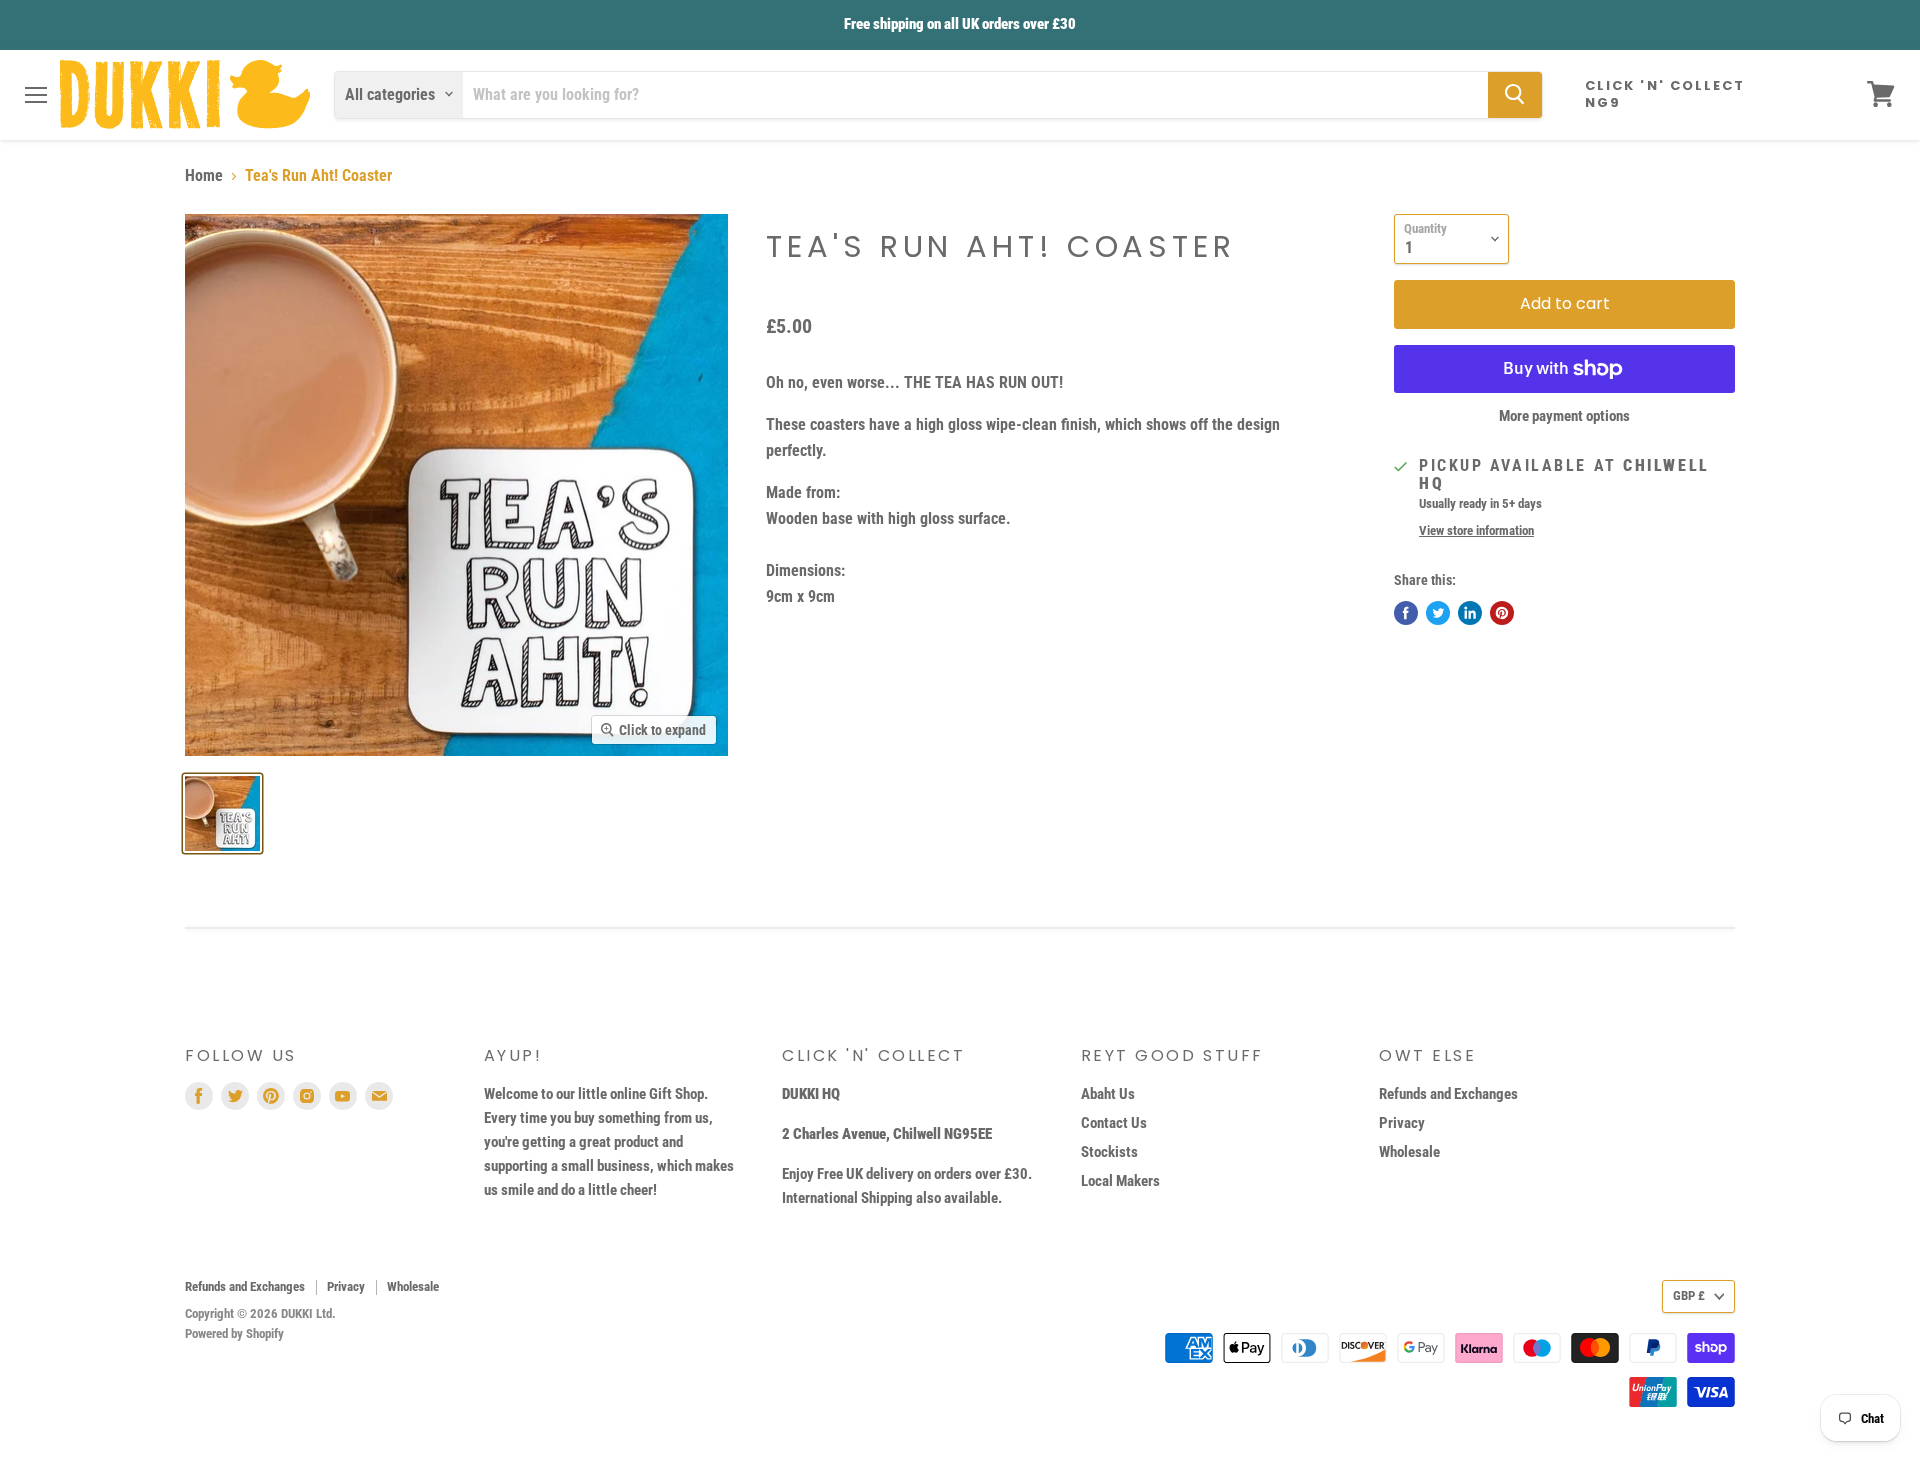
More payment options (1564, 416)
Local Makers (1120, 1181)
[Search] (1515, 94)
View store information (1476, 531)
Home (204, 176)
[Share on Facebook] (1406, 613)
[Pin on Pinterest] (1502, 613)
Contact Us (1114, 1123)
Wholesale (1409, 1152)
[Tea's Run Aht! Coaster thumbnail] (222, 813)
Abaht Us (1108, 1094)
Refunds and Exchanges (1448, 1094)
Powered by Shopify (234, 1333)
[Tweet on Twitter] (1438, 613)
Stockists (1109, 1152)
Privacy (1402, 1123)
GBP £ (1689, 1295)
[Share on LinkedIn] (1470, 613)
